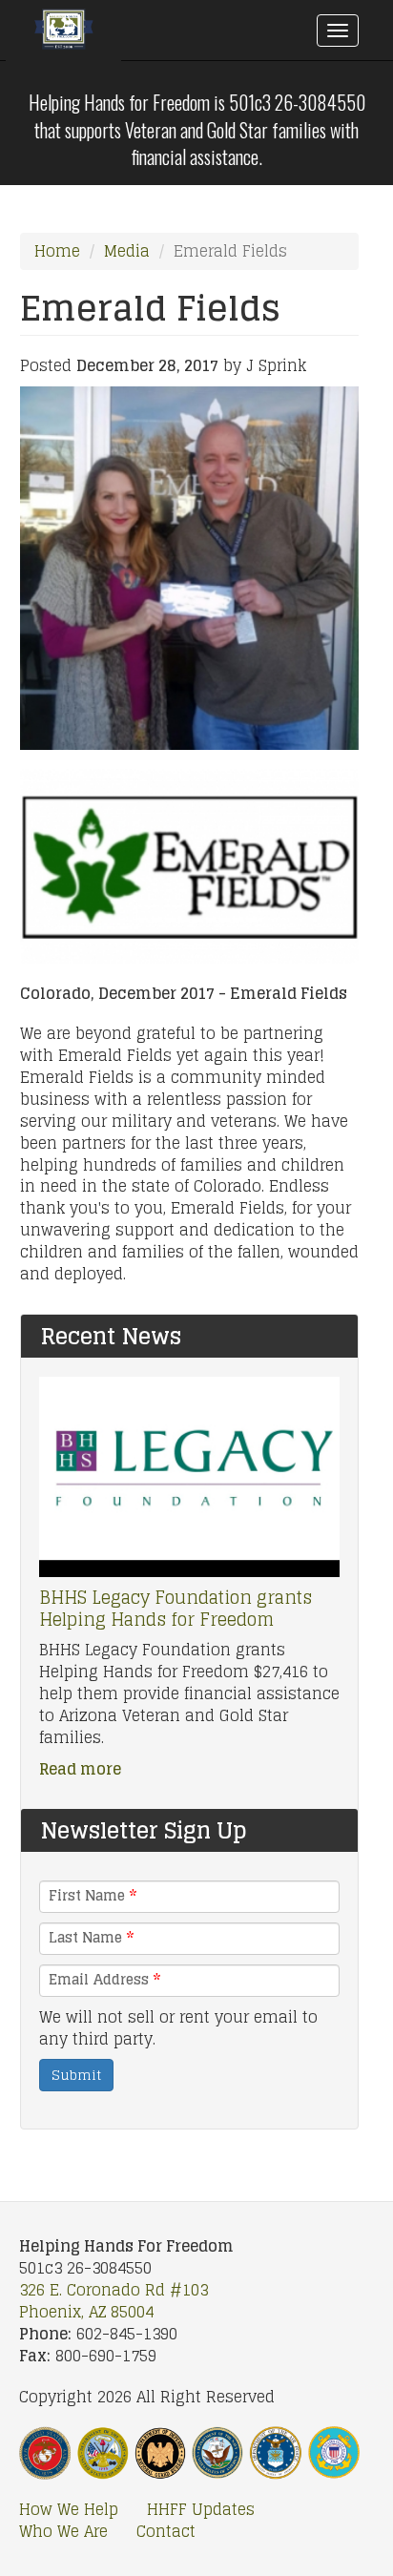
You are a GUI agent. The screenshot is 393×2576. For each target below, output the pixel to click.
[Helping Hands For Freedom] (63, 34)
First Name (93, 1896)
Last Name (91, 1938)
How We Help (69, 2510)
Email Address (104, 1980)
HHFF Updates (201, 2510)
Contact (166, 2532)
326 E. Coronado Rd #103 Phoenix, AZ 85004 (114, 2301)
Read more (80, 1769)
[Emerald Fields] (190, 568)
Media (127, 251)
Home (57, 251)
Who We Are (63, 2532)
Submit (76, 2075)
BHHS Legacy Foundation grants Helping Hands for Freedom (176, 1608)
